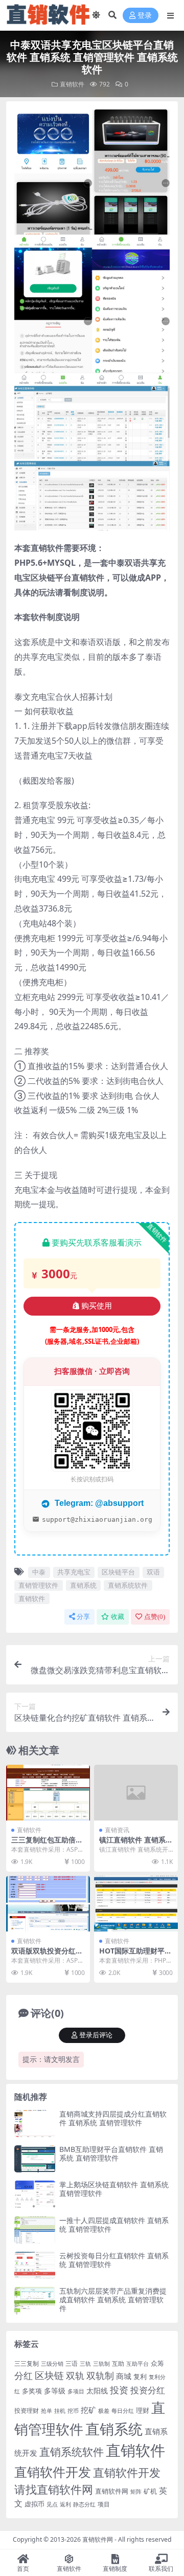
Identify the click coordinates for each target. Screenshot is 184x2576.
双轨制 (100, 2375)
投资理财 (27, 2411)
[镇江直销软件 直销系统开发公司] (136, 1793)
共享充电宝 (74, 1572)
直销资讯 (117, 1830)
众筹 (157, 2363)
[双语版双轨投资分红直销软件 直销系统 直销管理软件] (48, 1904)
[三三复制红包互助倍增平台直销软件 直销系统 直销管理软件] (48, 1793)
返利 (65, 2504)
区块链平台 (118, 1572)
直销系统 (83, 1585)
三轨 (85, 2364)
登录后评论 (96, 2035)
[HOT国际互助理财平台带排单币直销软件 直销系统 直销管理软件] (136, 1904)
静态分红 (84, 2504)
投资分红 (148, 2390)
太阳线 (97, 2391)
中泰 (39, 1572)
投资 (119, 2390)
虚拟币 (34, 2504)
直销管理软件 (38, 1585)
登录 (145, 16)
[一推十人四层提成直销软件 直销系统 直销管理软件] (35, 2230)
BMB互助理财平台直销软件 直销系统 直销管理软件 (111, 2153)
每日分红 (123, 2411)
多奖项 (32, 2391)
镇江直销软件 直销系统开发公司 (136, 1844)
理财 (143, 2410)
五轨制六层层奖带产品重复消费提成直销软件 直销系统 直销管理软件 (113, 2300)
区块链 (49, 2375)
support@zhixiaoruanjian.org (97, 1519)
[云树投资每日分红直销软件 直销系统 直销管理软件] (35, 2265)
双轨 (75, 2375)
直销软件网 (112, 2491)
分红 (24, 2375)
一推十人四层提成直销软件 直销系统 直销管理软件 (114, 2225)
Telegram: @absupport (98, 1503)
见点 (52, 2504)
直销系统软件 (128, 1585)
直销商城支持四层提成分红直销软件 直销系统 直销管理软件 (113, 2118)
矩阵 (136, 2492)
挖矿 (88, 2410)
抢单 (47, 2411)
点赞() (155, 1617)
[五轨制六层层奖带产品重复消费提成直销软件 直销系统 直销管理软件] (35, 2301)
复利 (140, 2377)
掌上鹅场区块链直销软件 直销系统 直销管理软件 (114, 2189)
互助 (118, 2363)
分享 (83, 1617)
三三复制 (27, 2363)
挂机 (60, 2411)
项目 (104, 2504)
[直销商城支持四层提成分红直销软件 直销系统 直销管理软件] (35, 2124)
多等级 (55, 2391)
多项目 (76, 2391)
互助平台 (137, 2364)
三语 (72, 2363)
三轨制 (101, 2364)
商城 (124, 2376)
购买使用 (97, 1306)
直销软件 (72, 84)
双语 (153, 1572)
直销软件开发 (53, 2472)
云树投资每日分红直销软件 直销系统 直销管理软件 (114, 2260)
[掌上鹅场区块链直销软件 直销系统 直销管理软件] (35, 2194)
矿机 (150, 2491)
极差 (104, 2411)
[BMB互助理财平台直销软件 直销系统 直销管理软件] (35, 2159)
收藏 (118, 1617)
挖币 (73, 2411)
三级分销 (52, 2364)
